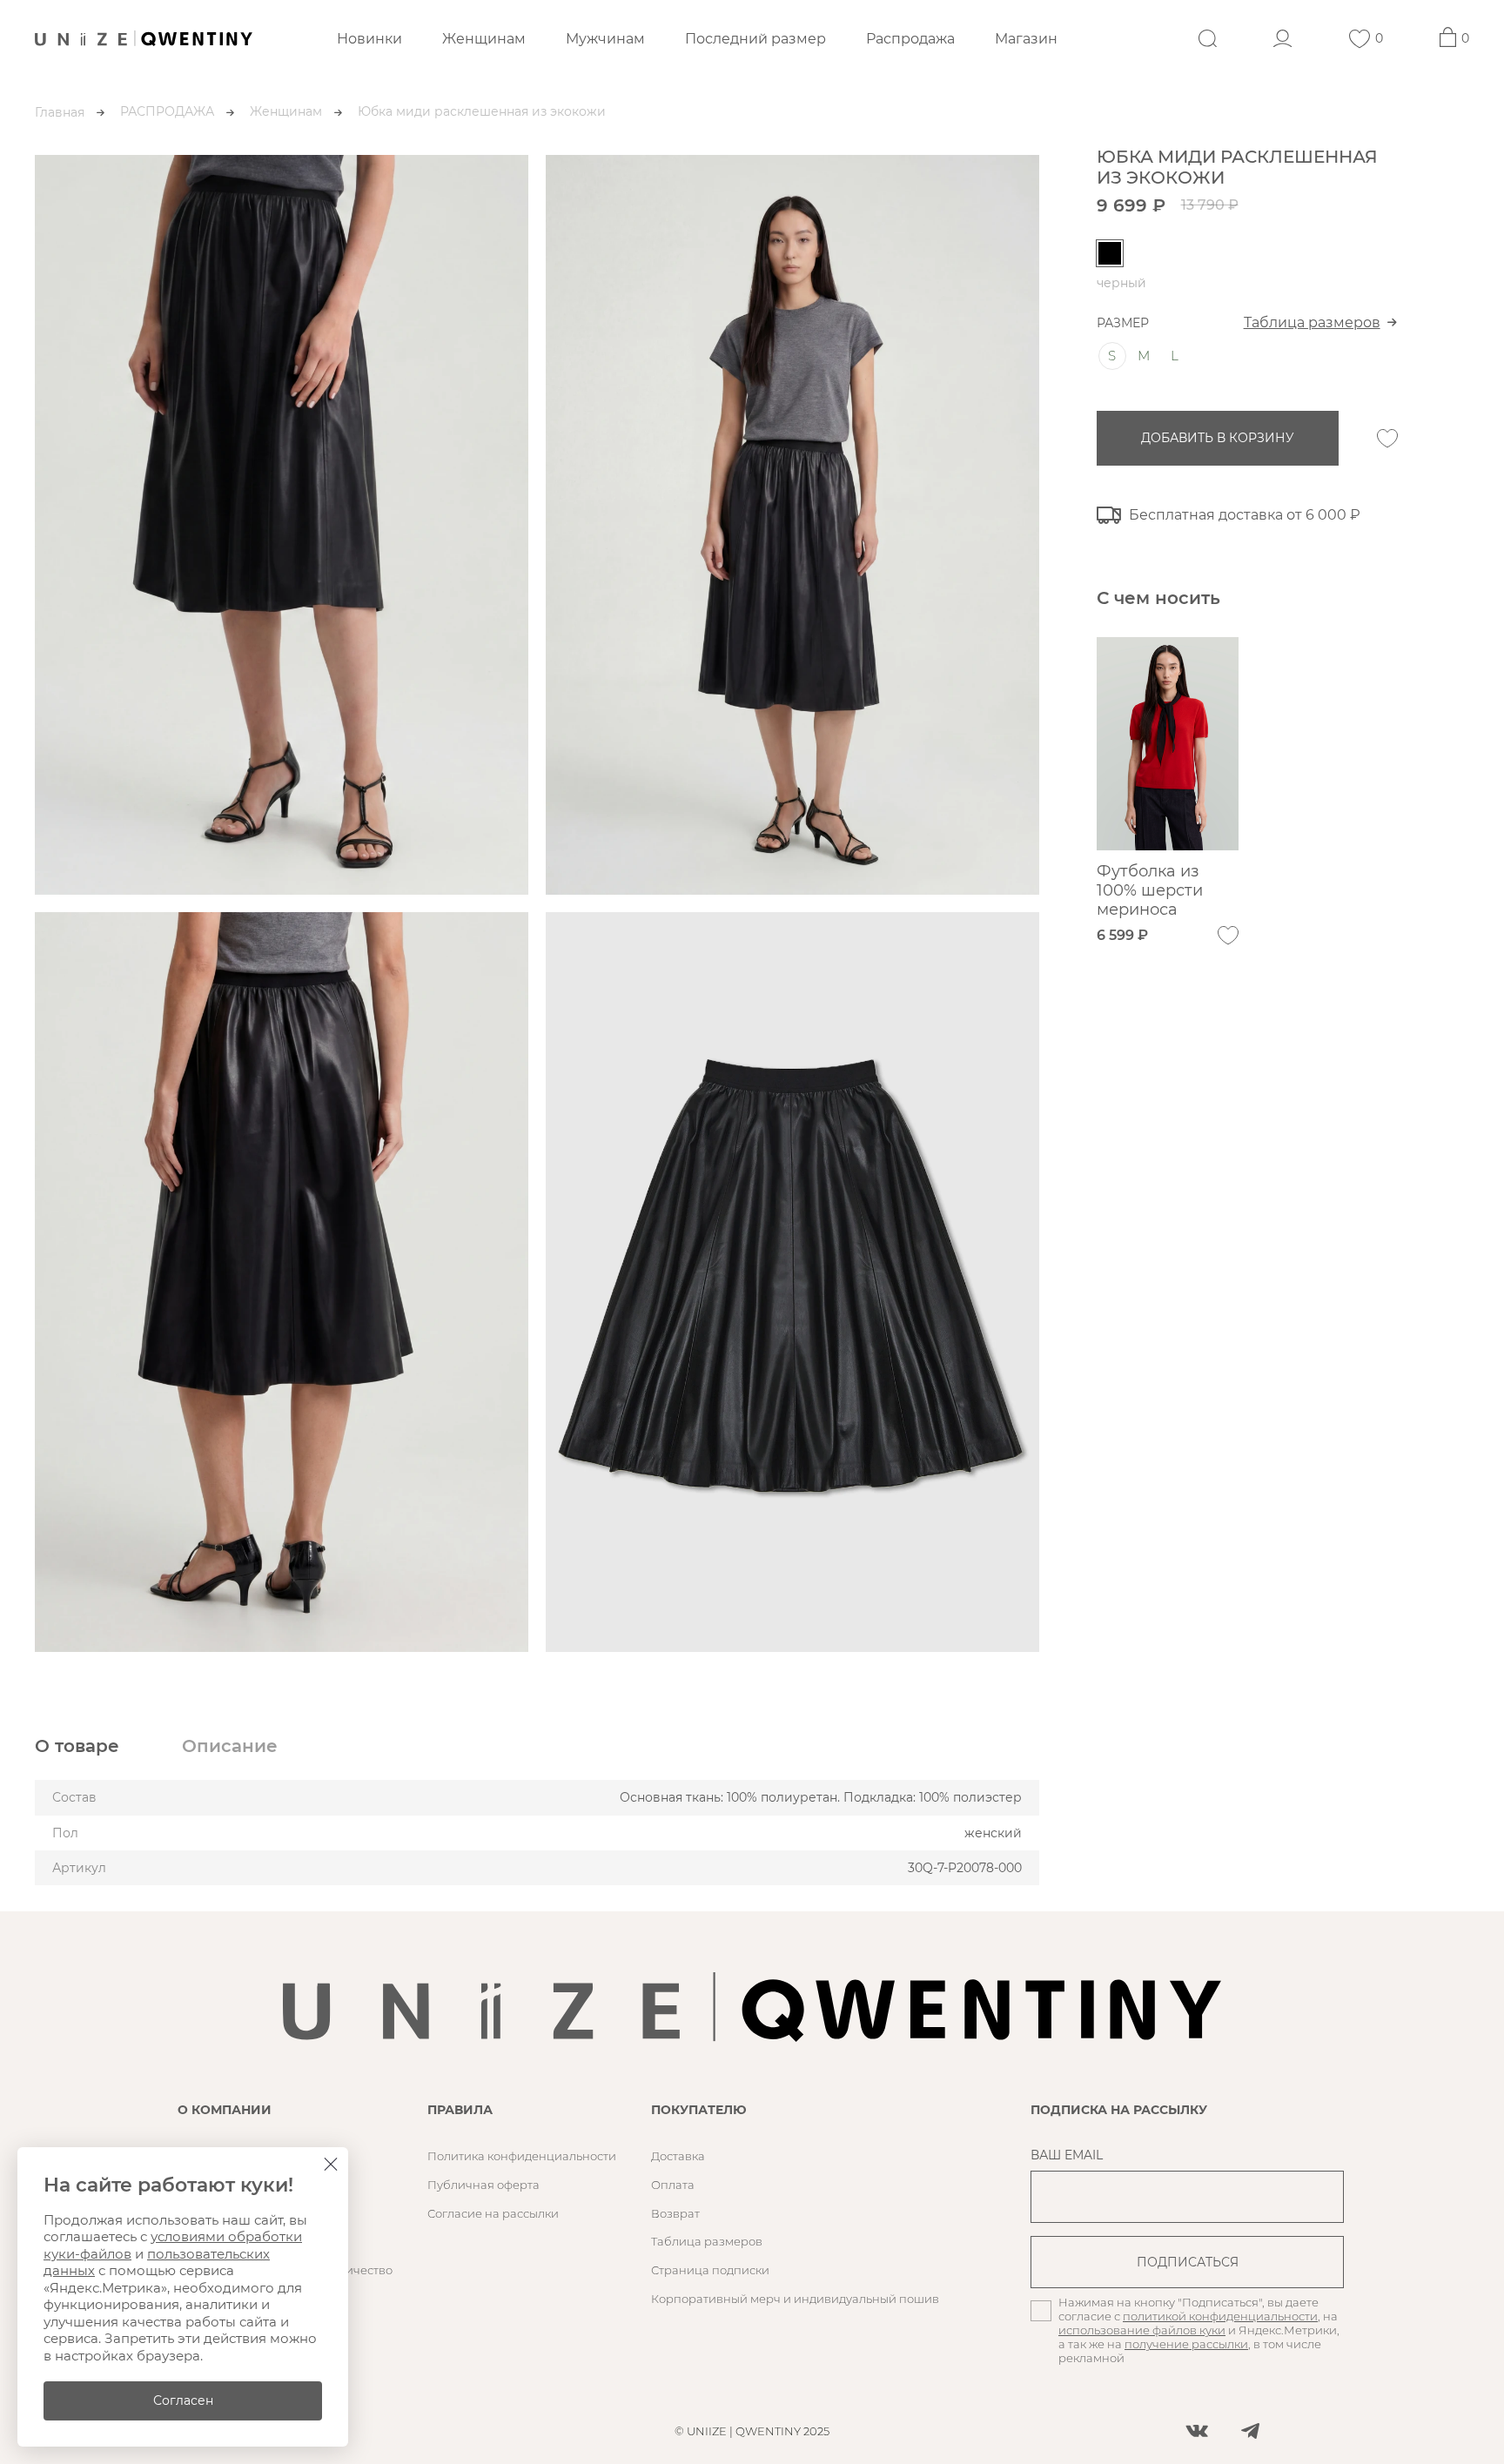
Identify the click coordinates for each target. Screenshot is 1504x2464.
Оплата (673, 2185)
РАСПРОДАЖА (167, 111)
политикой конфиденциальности (1220, 2316)
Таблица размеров (1312, 322)
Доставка (678, 2156)
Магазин (1026, 39)
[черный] (1110, 253)
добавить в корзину (1218, 438)
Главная (60, 112)
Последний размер (755, 39)
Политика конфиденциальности (522, 2156)
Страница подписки (710, 2270)
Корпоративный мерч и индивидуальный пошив (795, 2299)
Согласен (183, 2400)
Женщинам (484, 39)
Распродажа (910, 39)
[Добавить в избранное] (1387, 439)
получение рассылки (1186, 2344)
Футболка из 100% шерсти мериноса (1150, 890)
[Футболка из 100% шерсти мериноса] (1168, 744)
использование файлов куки (1142, 2330)
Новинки (369, 39)
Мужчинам (605, 39)
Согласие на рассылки (493, 2213)
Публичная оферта (483, 2185)
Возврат (675, 2213)
